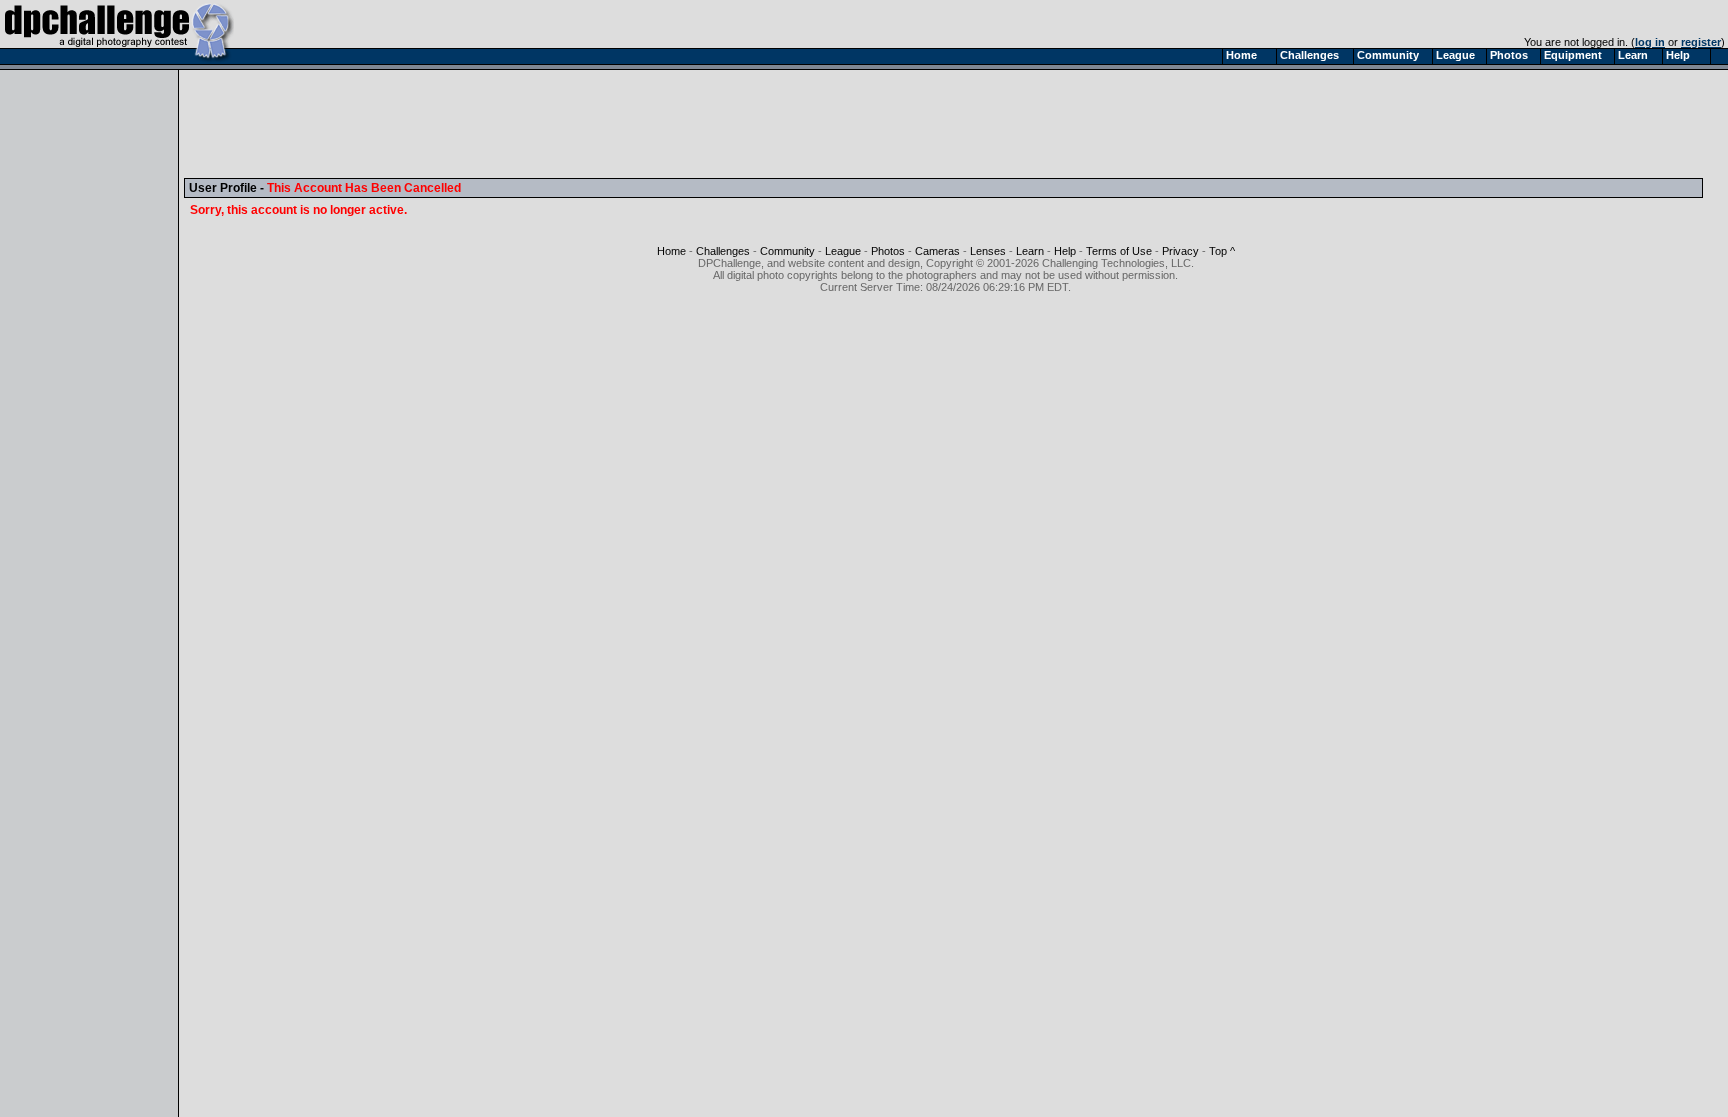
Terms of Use (1119, 251)
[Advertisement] (553, 123)
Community (787, 251)
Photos (888, 251)
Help (1065, 251)
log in (1650, 42)
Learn (1030, 251)
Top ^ (1222, 251)
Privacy (1180, 251)
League (843, 251)
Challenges (723, 251)
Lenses (988, 251)
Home (671, 251)
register (1701, 42)
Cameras (937, 251)
